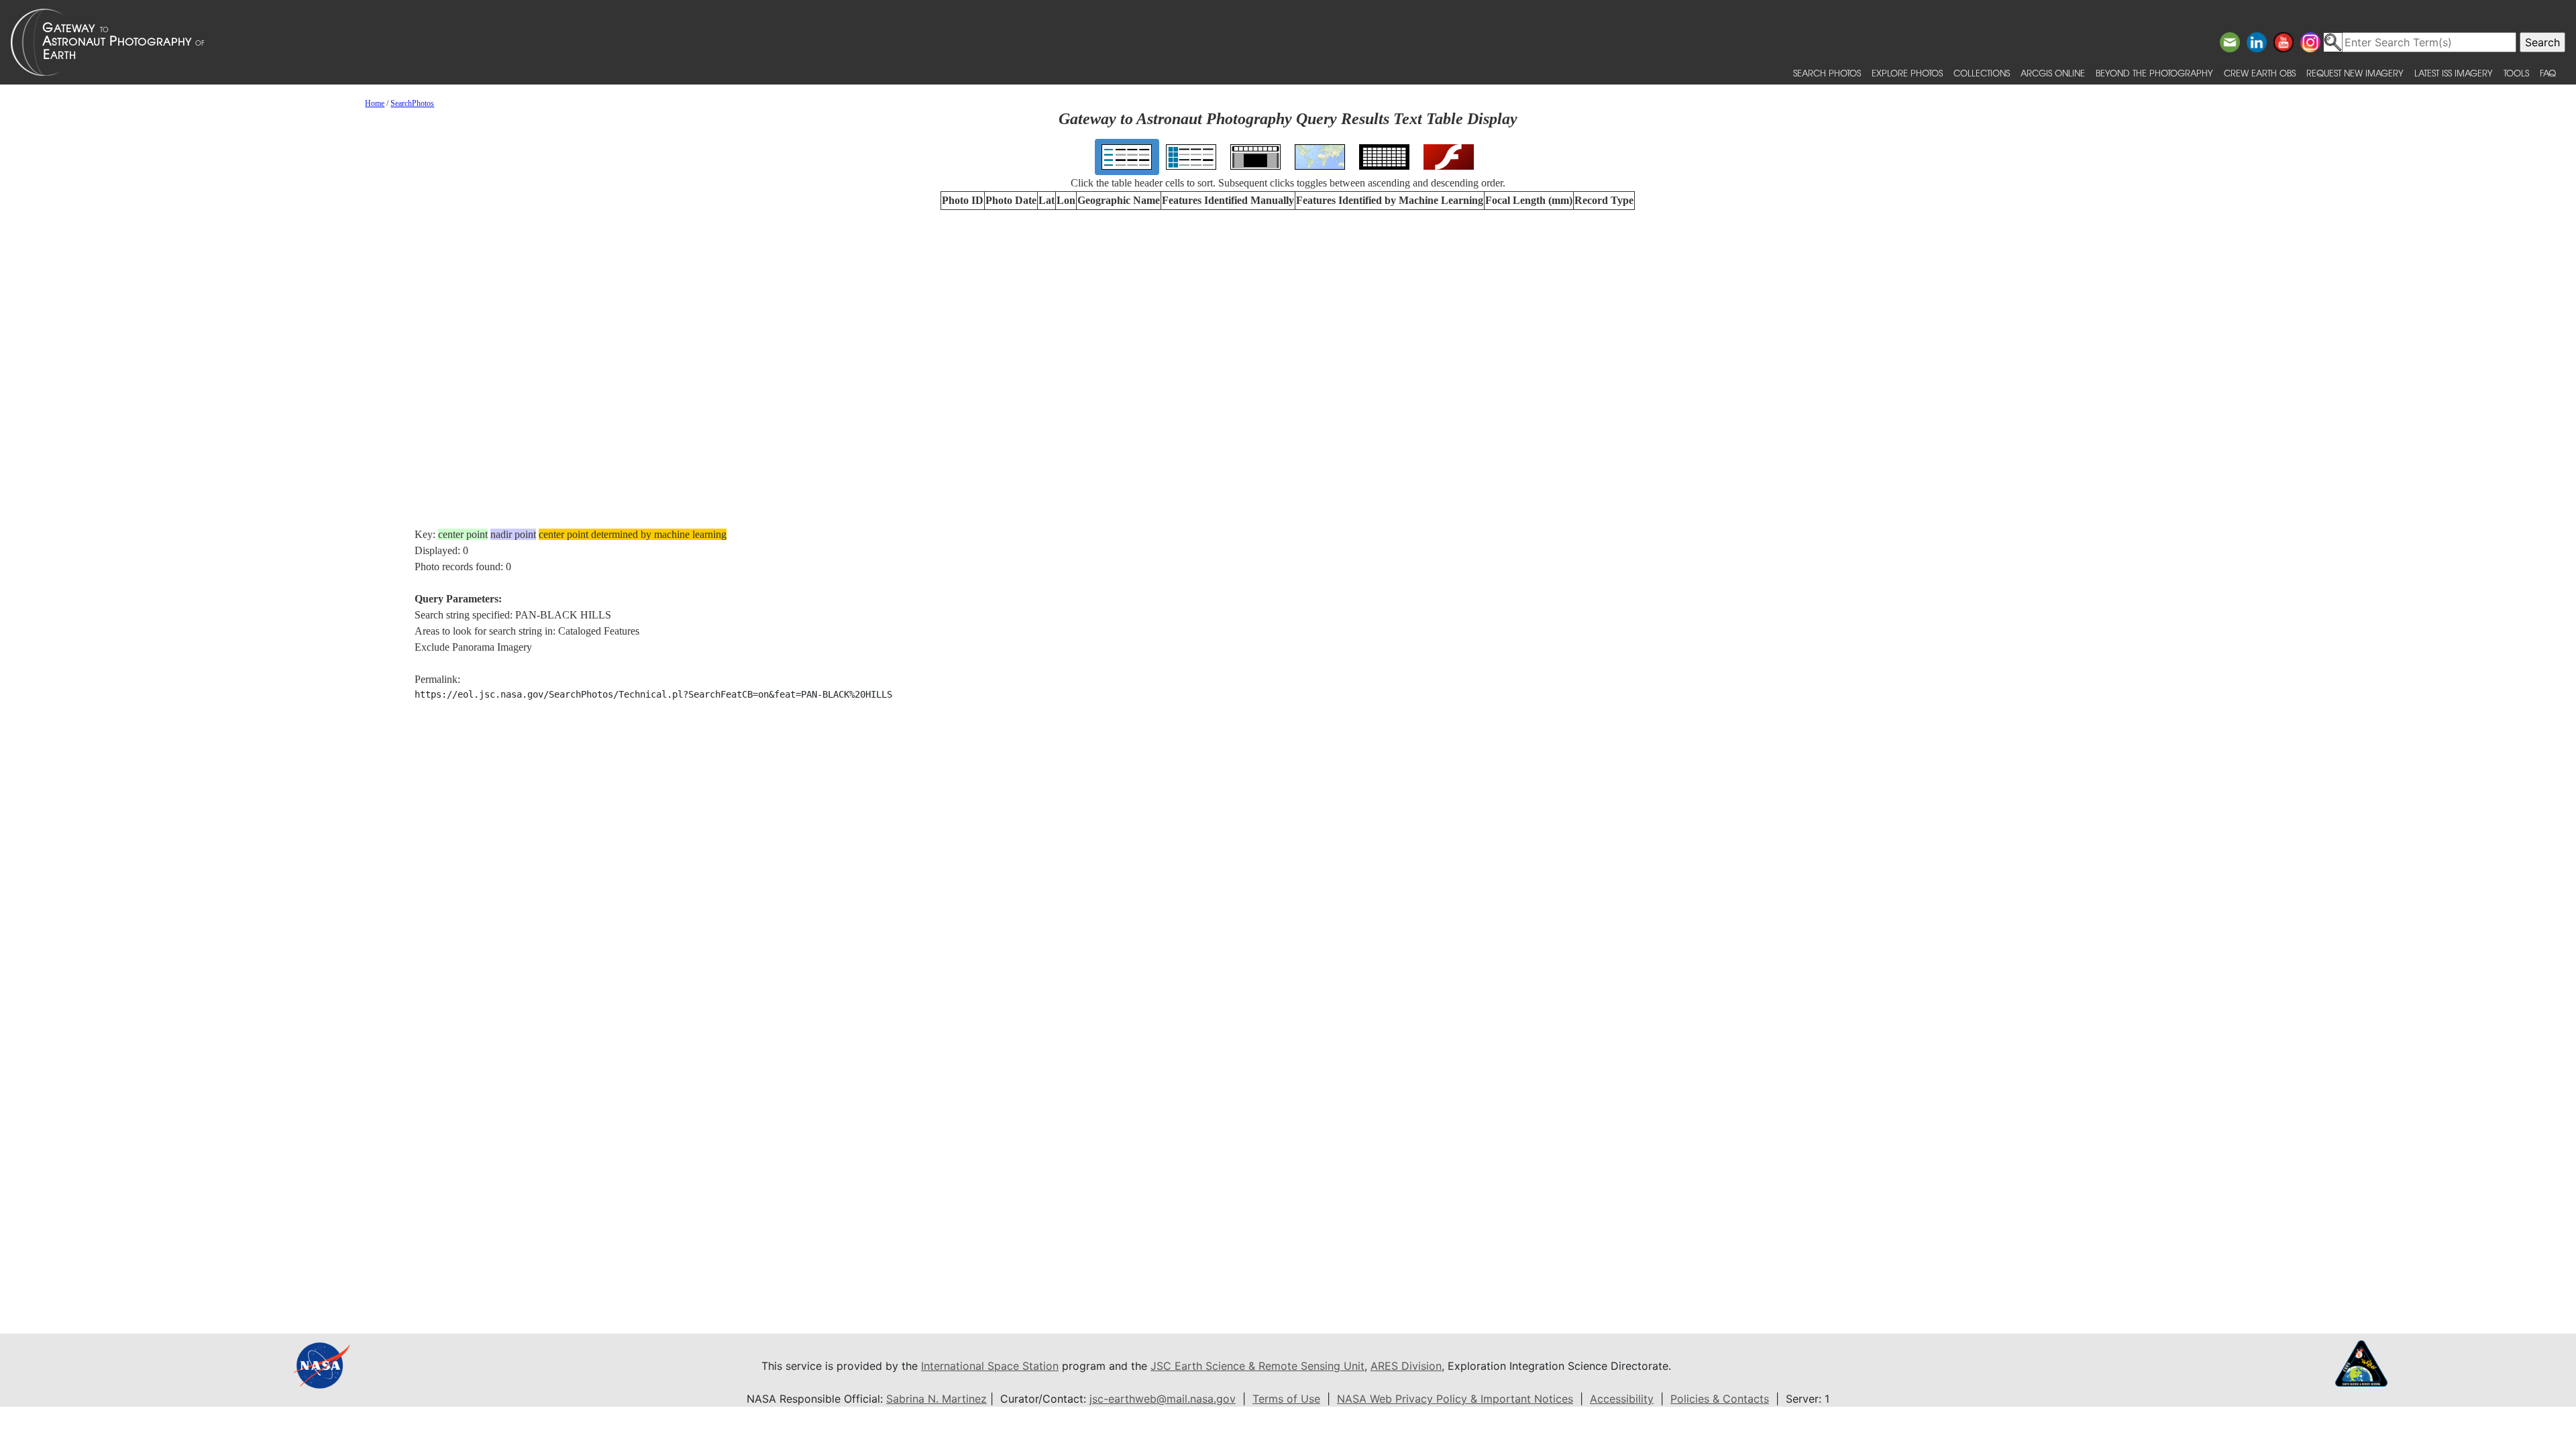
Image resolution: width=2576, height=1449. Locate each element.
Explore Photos (1907, 73)
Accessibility (1622, 1399)
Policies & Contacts (1720, 1399)
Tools (2516, 73)
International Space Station (990, 1366)
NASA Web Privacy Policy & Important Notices (1455, 1399)
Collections (1982, 73)
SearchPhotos (412, 103)
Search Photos (1827, 73)
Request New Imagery (2355, 73)
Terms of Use (1286, 1399)
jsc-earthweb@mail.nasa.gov (1163, 1399)
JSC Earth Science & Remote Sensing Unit (1257, 1366)
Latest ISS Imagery (2454, 73)
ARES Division (1406, 1366)
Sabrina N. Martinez (936, 1399)
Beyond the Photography (2154, 73)
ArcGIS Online (2053, 73)
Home (375, 103)
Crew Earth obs (2260, 73)
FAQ (2548, 73)
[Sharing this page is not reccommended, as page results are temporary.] (1285, 42)
